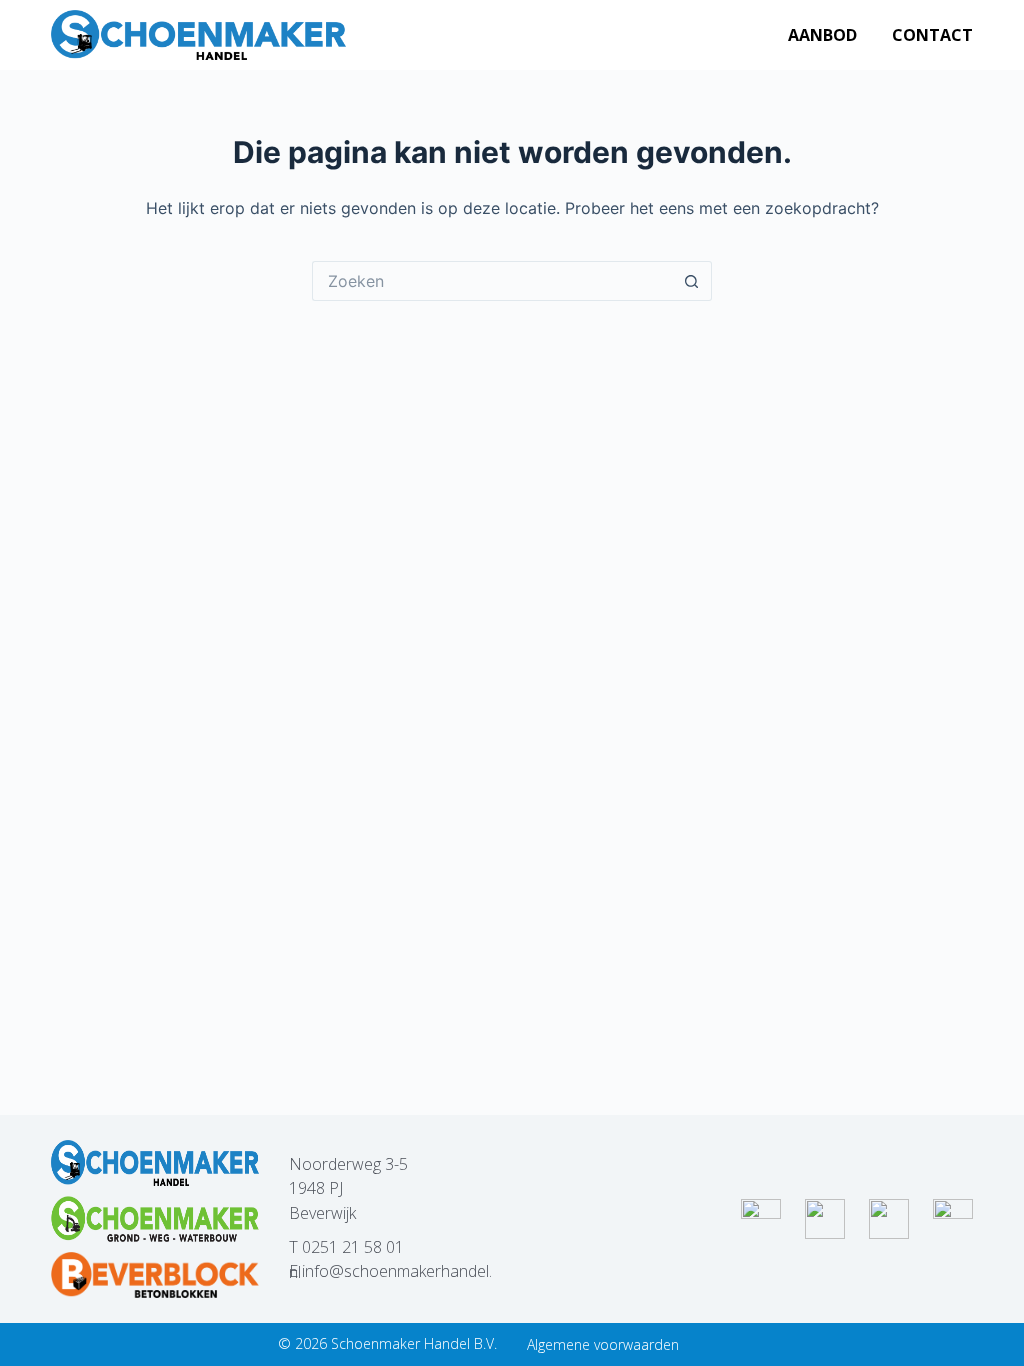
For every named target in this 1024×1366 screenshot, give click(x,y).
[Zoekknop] (692, 281)
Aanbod (822, 35)
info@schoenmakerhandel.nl (390, 1271)
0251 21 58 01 (353, 1247)
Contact (932, 35)
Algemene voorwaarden (603, 1344)
